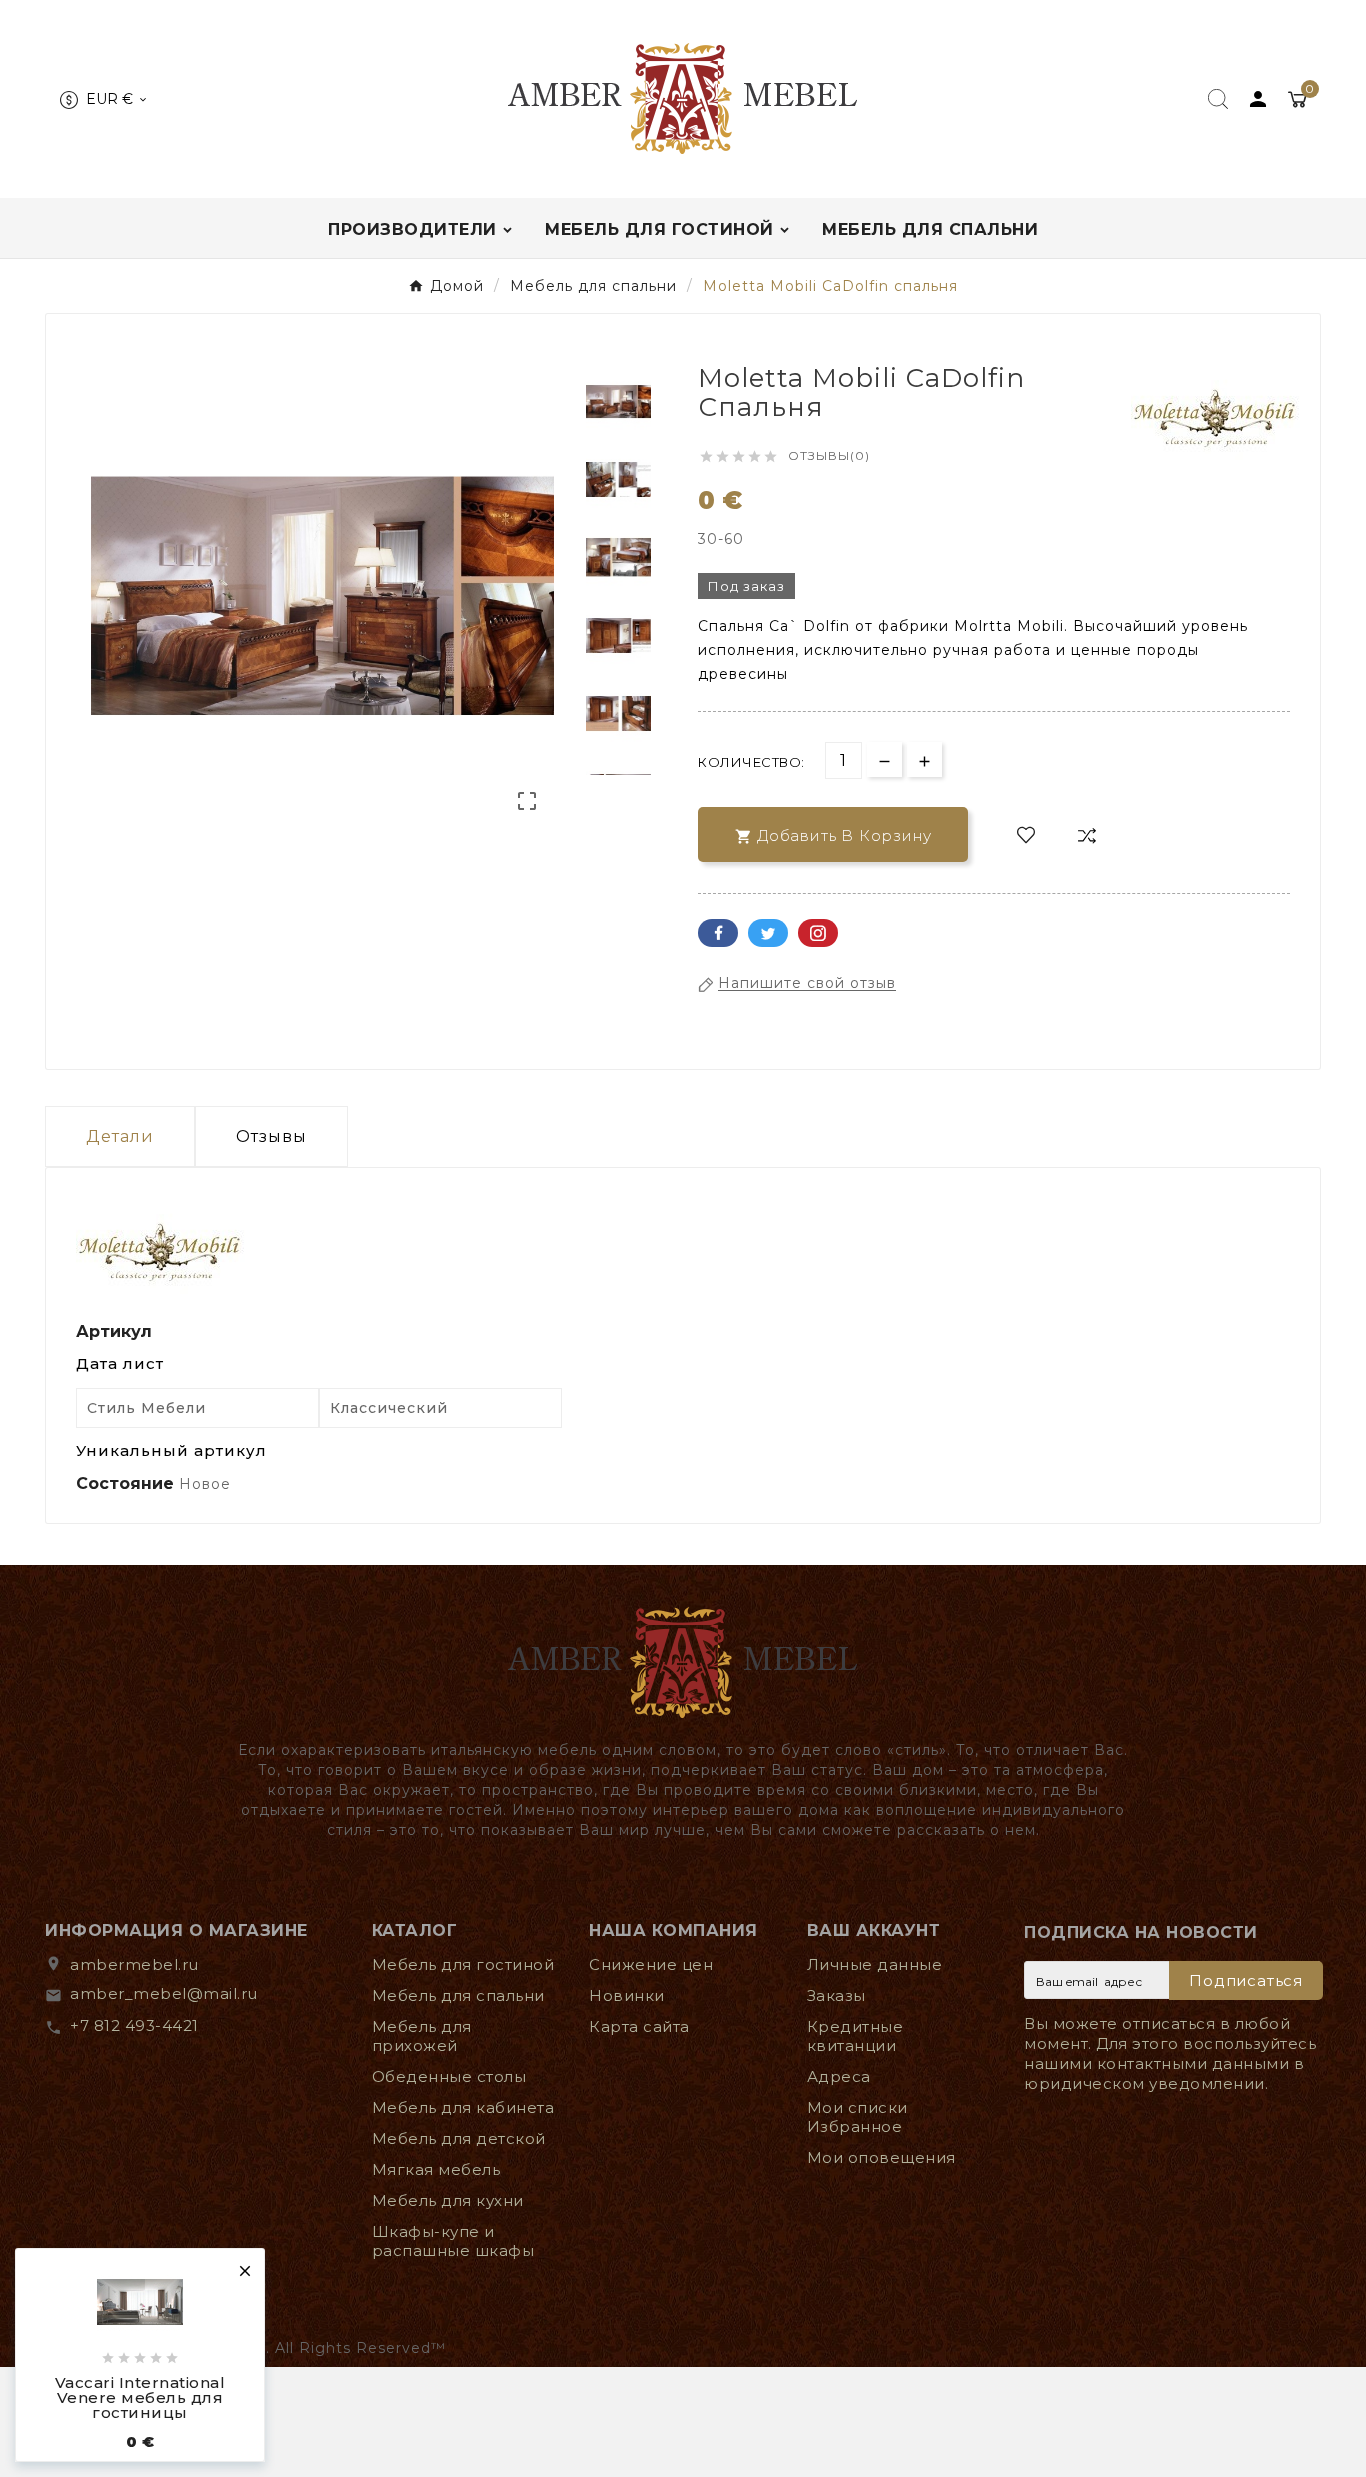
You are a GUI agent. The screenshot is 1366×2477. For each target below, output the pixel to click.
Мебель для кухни (448, 2200)
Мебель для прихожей (422, 2036)
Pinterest (818, 933)
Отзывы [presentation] (271, 1136)
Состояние (127, 1483)
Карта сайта (639, 2026)
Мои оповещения (881, 2157)
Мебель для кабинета (463, 2107)
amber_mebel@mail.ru (164, 1993)
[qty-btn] (924, 759)
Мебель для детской (459, 2138)
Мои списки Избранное (857, 2117)
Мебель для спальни (458, 1995)
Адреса (839, 2076)
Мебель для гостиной (463, 1964)
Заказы (836, 1995)
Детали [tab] (120, 1136)
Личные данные (875, 1964)
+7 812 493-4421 (134, 2025)
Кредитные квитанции (855, 2036)
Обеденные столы (449, 2076)
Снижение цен (651, 1964)
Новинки (627, 1995)
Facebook (718, 933)
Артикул (114, 1331)
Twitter (768, 933)
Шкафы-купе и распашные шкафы (453, 2241)
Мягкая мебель (436, 2169)
